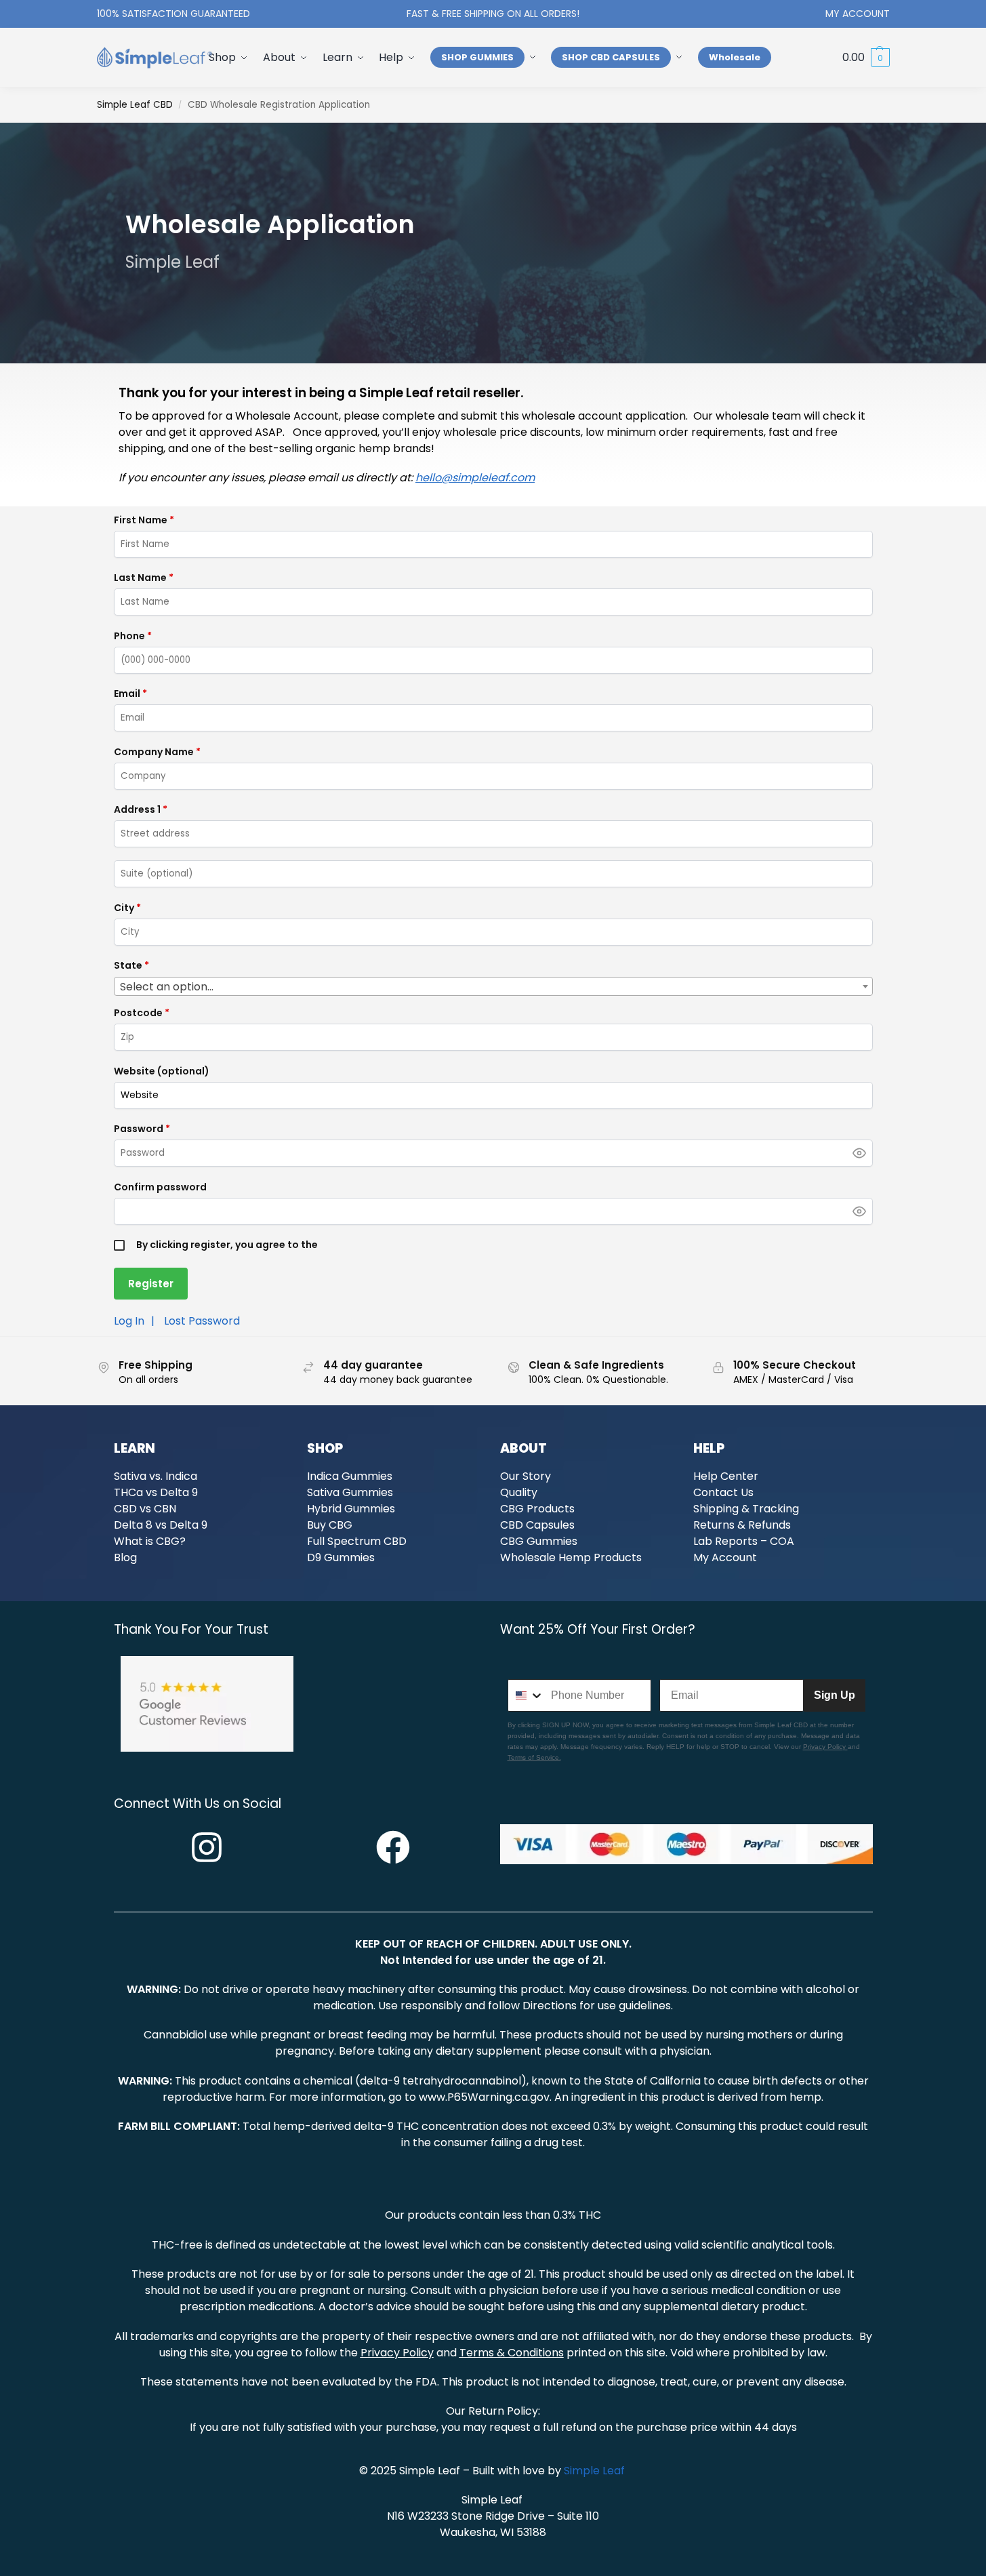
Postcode (142, 1013)
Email (130, 693)
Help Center (726, 1476)
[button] (866, 58)
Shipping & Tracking (746, 1509)
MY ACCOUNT (858, 14)
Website (162, 1071)
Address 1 (141, 809)
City (127, 908)
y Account (730, 1557)
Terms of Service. (534, 1757)
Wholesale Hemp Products (571, 1557)
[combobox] (493, 986)
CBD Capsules (537, 1525)
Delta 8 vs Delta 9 (161, 1525)
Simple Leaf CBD (135, 105)
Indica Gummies (350, 1476)
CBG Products (537, 1509)
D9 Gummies (341, 1557)
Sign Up (835, 1695)
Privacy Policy (825, 1747)
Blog (125, 1557)
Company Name (157, 752)
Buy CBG (330, 1525)
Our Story (526, 1476)
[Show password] (859, 1153)
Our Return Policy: (493, 2411)
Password (142, 1129)
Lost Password (202, 1321)
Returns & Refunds (742, 1525)
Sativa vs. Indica (156, 1476)
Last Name (144, 578)
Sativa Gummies (350, 1492)
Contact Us (723, 1492)
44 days (776, 2427)
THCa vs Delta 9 (156, 1492)
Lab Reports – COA (744, 1541)
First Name (144, 520)
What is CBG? (150, 1541)
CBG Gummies (539, 1541)
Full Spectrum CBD (357, 1541)
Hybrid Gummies (351, 1509)
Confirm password (160, 1187)
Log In (129, 1321)
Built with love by (518, 2471)
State (131, 965)
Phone (133, 636)
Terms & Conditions (512, 2353)
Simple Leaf (431, 2471)
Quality (519, 1492)
